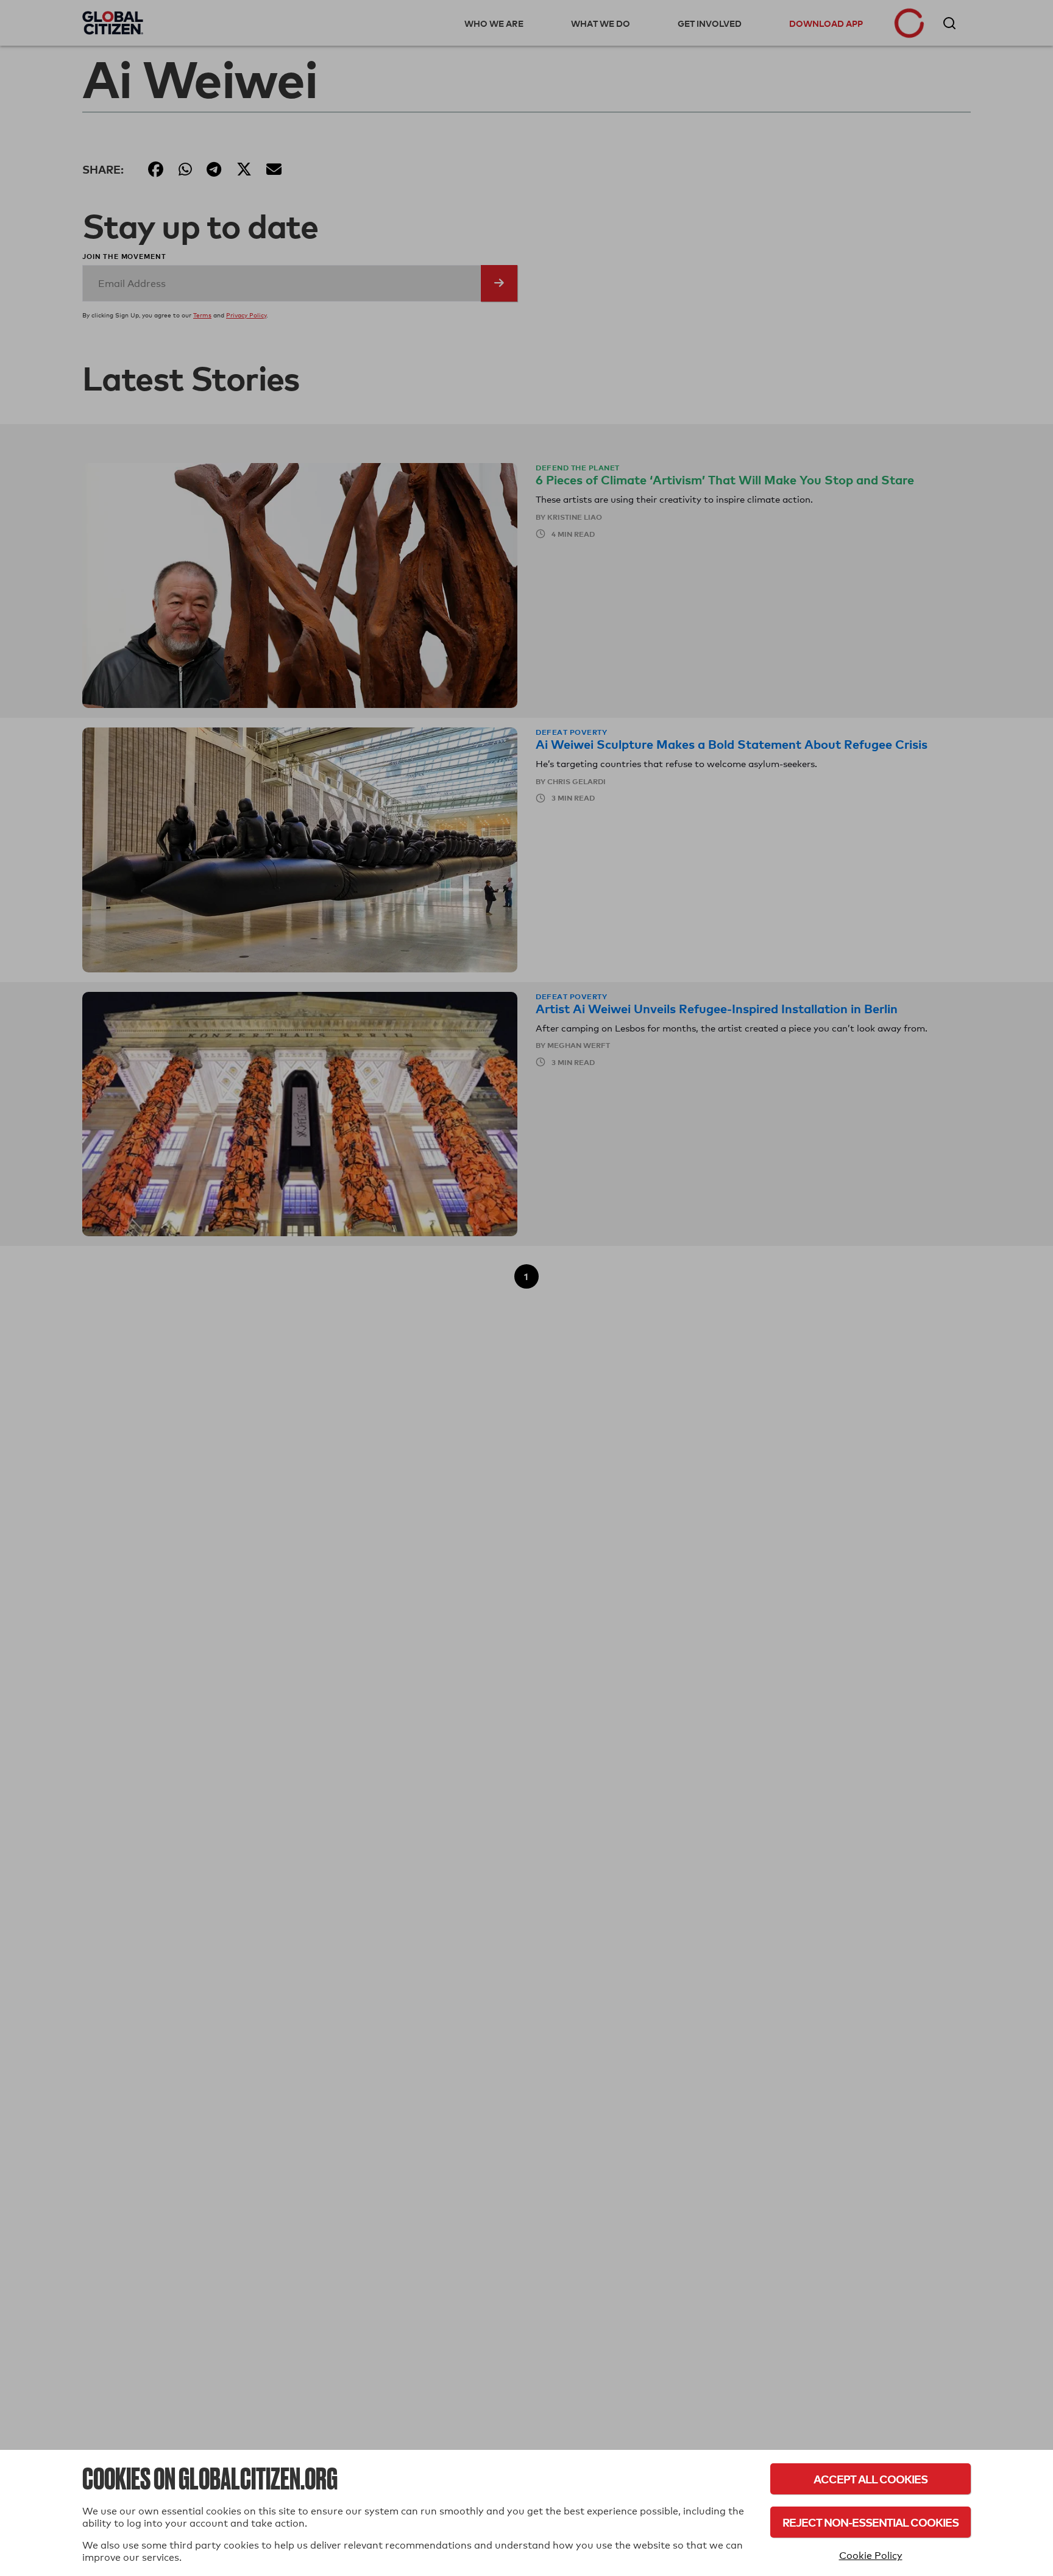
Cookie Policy (871, 2556)
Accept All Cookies (870, 2479)
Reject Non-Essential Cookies (870, 2522)
